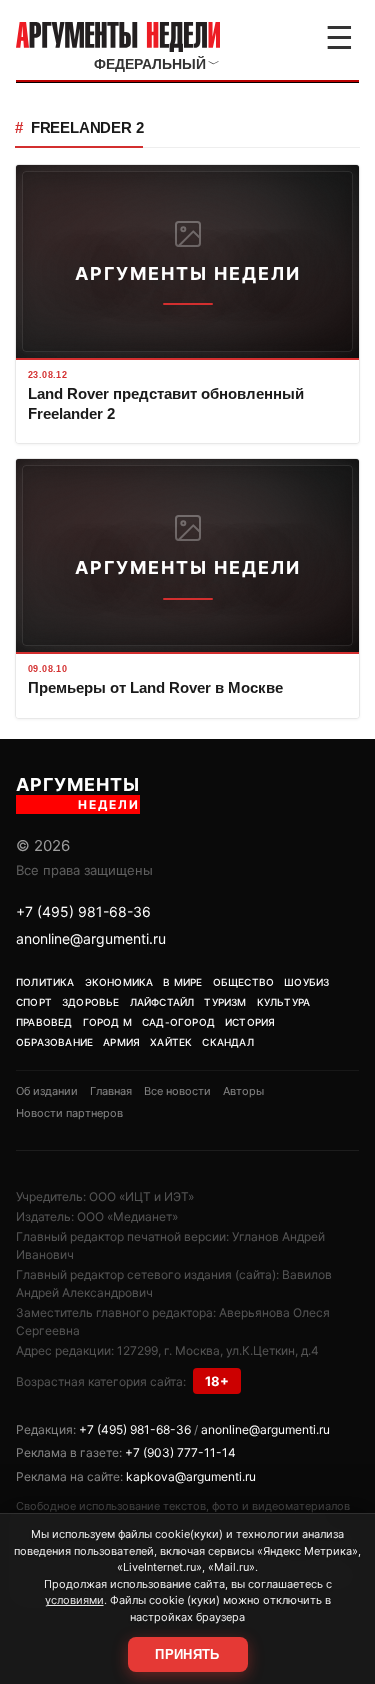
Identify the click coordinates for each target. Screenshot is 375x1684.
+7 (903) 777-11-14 (180, 1452)
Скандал (227, 1042)
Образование (54, 1042)
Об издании (47, 1091)
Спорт (34, 1002)
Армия (121, 1042)
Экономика (119, 982)
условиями (74, 1600)
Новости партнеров (69, 1113)
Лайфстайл (162, 1002)
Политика (45, 982)
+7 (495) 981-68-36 (83, 911)
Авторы (243, 1091)
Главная (111, 1091)
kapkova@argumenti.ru (191, 1476)
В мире (182, 982)
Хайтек (171, 1042)
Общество (244, 982)
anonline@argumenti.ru (91, 938)
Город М (107, 1022)
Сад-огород (178, 1022)
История (250, 1022)
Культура (284, 1002)
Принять (187, 1654)
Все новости (177, 1091)
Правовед (44, 1022)
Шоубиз (306, 982)
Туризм (225, 1002)
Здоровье (91, 1002)
